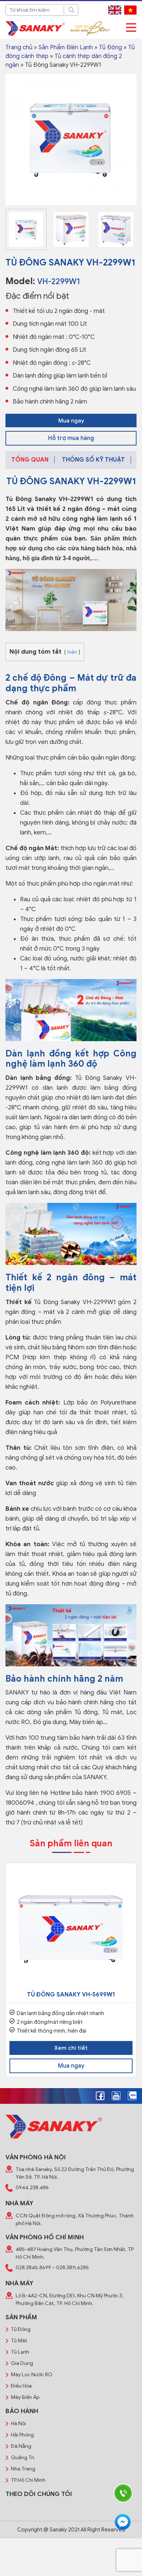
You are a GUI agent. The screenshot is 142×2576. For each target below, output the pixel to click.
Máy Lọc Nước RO (32, 2375)
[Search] (71, 10)
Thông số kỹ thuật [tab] (93, 460)
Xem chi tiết (71, 2048)
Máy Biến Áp (25, 2397)
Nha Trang (23, 2469)
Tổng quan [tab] (30, 460)
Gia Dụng (22, 2363)
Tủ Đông (111, 47)
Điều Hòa (21, 2386)
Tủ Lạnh (20, 2352)
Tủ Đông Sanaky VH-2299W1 (50, 499)
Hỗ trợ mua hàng (71, 438)
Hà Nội (18, 2424)
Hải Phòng (22, 2435)
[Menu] (131, 28)
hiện (72, 652)
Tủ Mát (19, 2341)
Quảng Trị (23, 2457)
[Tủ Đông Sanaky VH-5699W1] (71, 1929)
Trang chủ (19, 47)
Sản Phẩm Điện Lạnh (66, 47)
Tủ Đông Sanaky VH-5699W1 (71, 1995)
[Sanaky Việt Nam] (35, 28)
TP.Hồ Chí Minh (28, 2480)
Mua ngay (71, 421)
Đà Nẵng (21, 2446)
